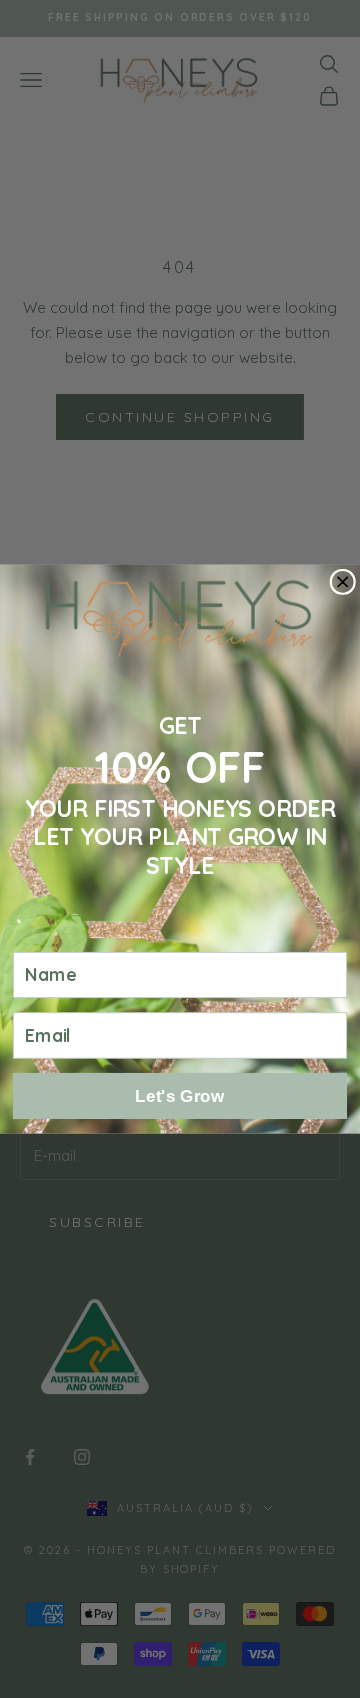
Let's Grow (179, 1095)
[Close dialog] (342, 581)
